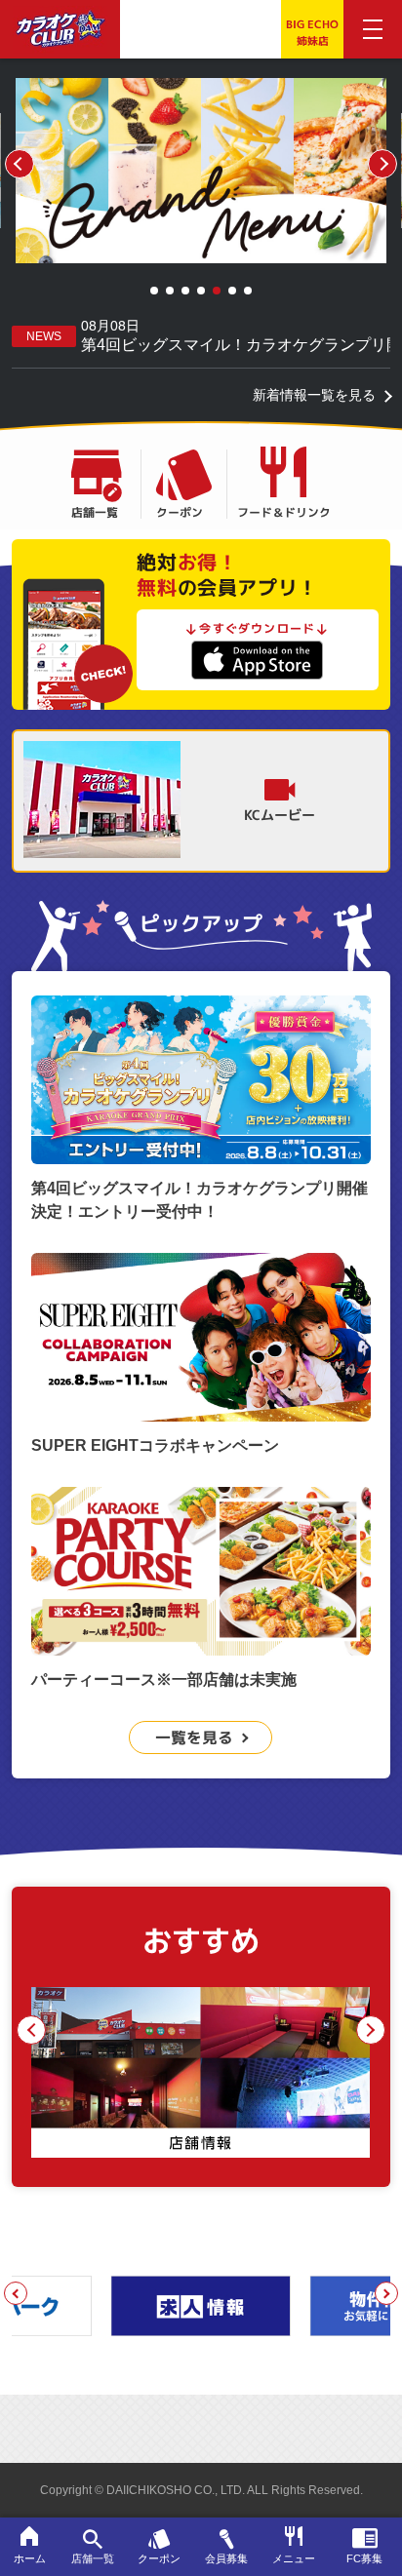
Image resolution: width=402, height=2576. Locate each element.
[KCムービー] (102, 801)
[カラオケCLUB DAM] (60, 36)
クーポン (180, 511)
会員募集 (226, 2558)
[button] (154, 291)
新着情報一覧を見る (314, 395)
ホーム (30, 2558)
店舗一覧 (95, 511)
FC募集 (364, 2558)
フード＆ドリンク (284, 511)
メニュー (294, 2558)
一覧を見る (194, 1737)
